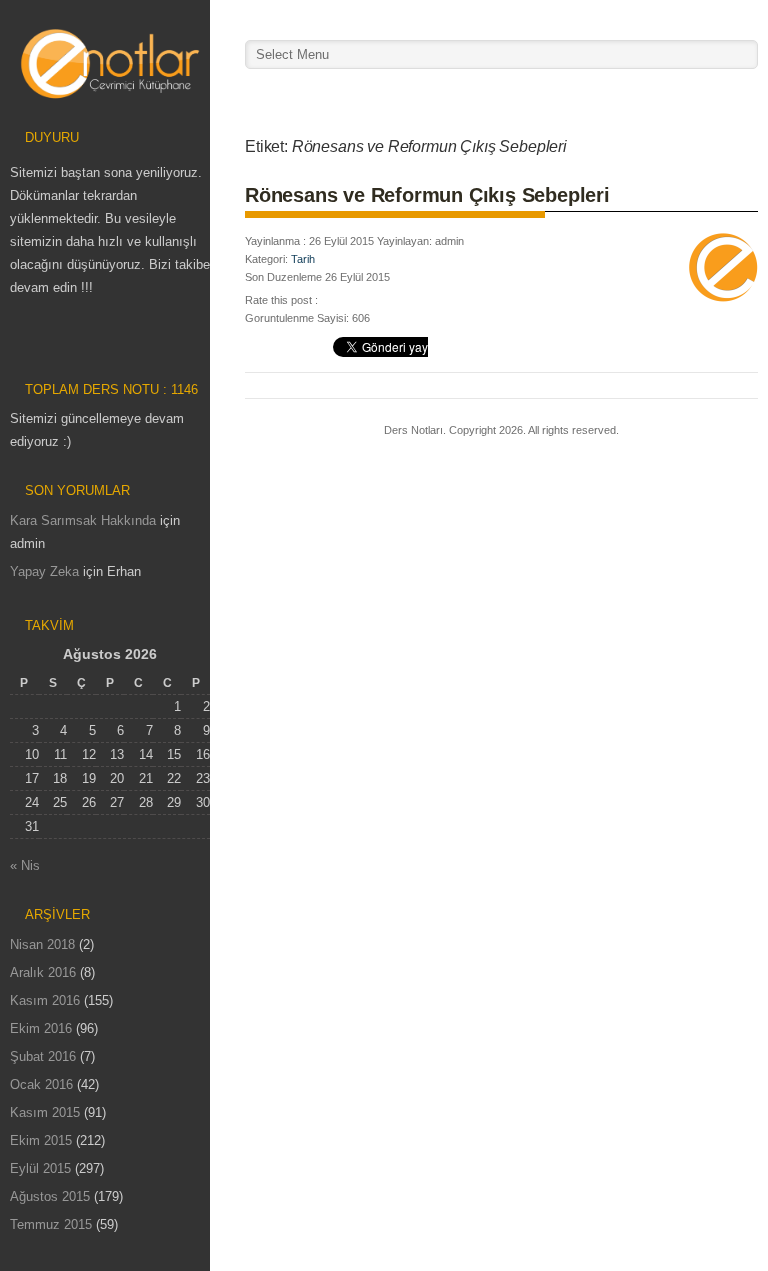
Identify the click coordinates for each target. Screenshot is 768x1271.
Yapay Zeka (44, 571)
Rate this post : (281, 300)
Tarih (303, 259)
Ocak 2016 (41, 1084)
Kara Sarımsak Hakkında (83, 520)
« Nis (25, 865)
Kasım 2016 (45, 1000)
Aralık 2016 (43, 972)
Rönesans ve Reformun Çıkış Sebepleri (427, 195)
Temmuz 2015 (51, 1224)
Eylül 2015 (40, 1168)
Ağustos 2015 (50, 1196)
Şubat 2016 (43, 1056)
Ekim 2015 (41, 1140)
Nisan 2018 (42, 944)
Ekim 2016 (41, 1028)
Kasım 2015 (45, 1112)
